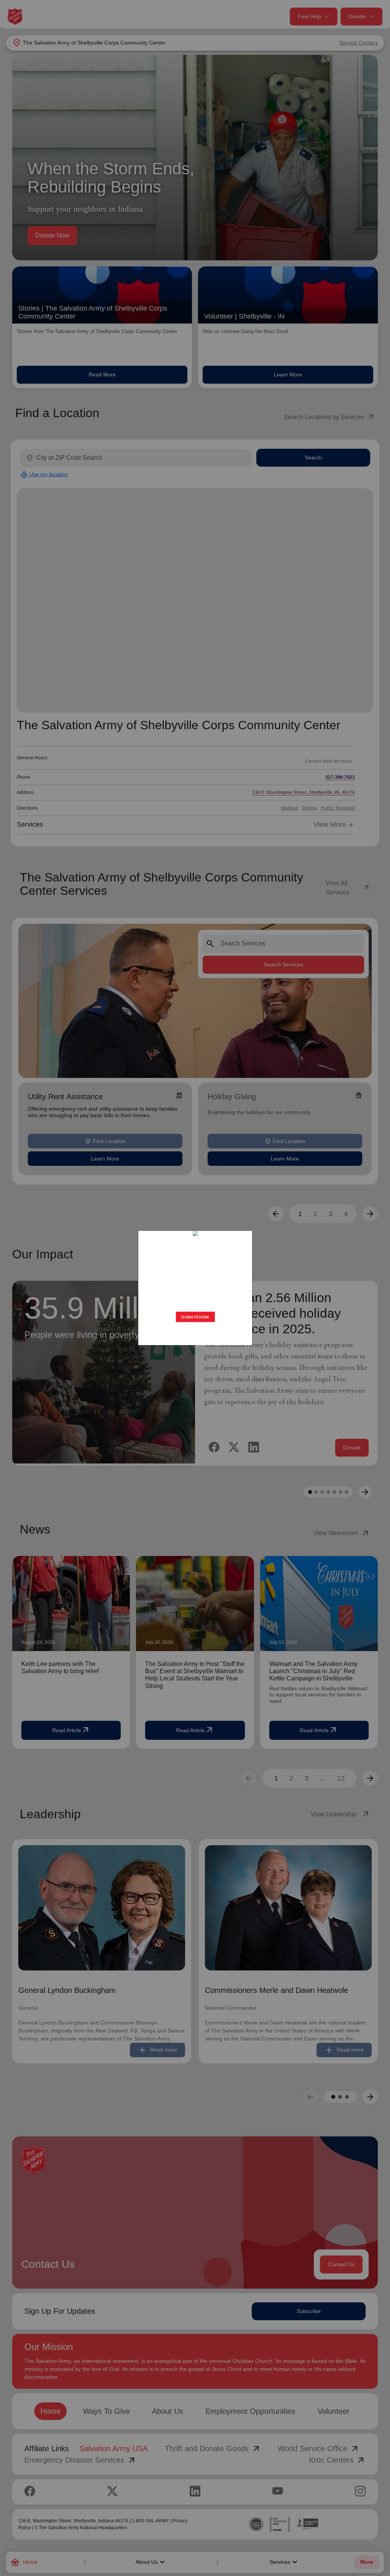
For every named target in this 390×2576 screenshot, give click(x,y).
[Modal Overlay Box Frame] (195, 1288)
